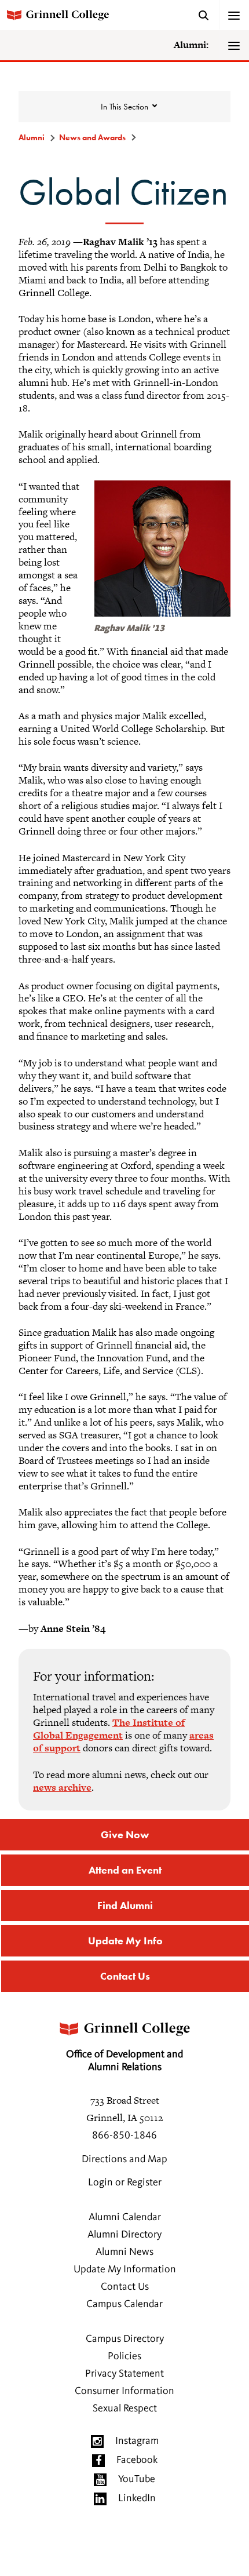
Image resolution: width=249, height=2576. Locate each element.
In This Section (124, 107)
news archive (62, 1787)
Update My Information (125, 2269)
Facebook (137, 2460)
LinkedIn (137, 2498)
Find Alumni (125, 1905)
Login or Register (125, 2183)
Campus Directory (125, 2339)
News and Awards (92, 137)
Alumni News (124, 2252)
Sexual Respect (125, 2409)
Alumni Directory (124, 2235)
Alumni (32, 137)
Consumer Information (124, 2391)
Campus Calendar (124, 2304)
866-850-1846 (124, 2136)
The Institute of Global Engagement (109, 1729)
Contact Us (125, 1976)
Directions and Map (124, 2159)
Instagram (137, 2441)
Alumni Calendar (125, 2217)
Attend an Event (125, 1870)
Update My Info (125, 1941)
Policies (124, 2356)
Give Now (125, 1834)
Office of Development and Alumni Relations (124, 2061)
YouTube (137, 2479)
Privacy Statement (124, 2374)
